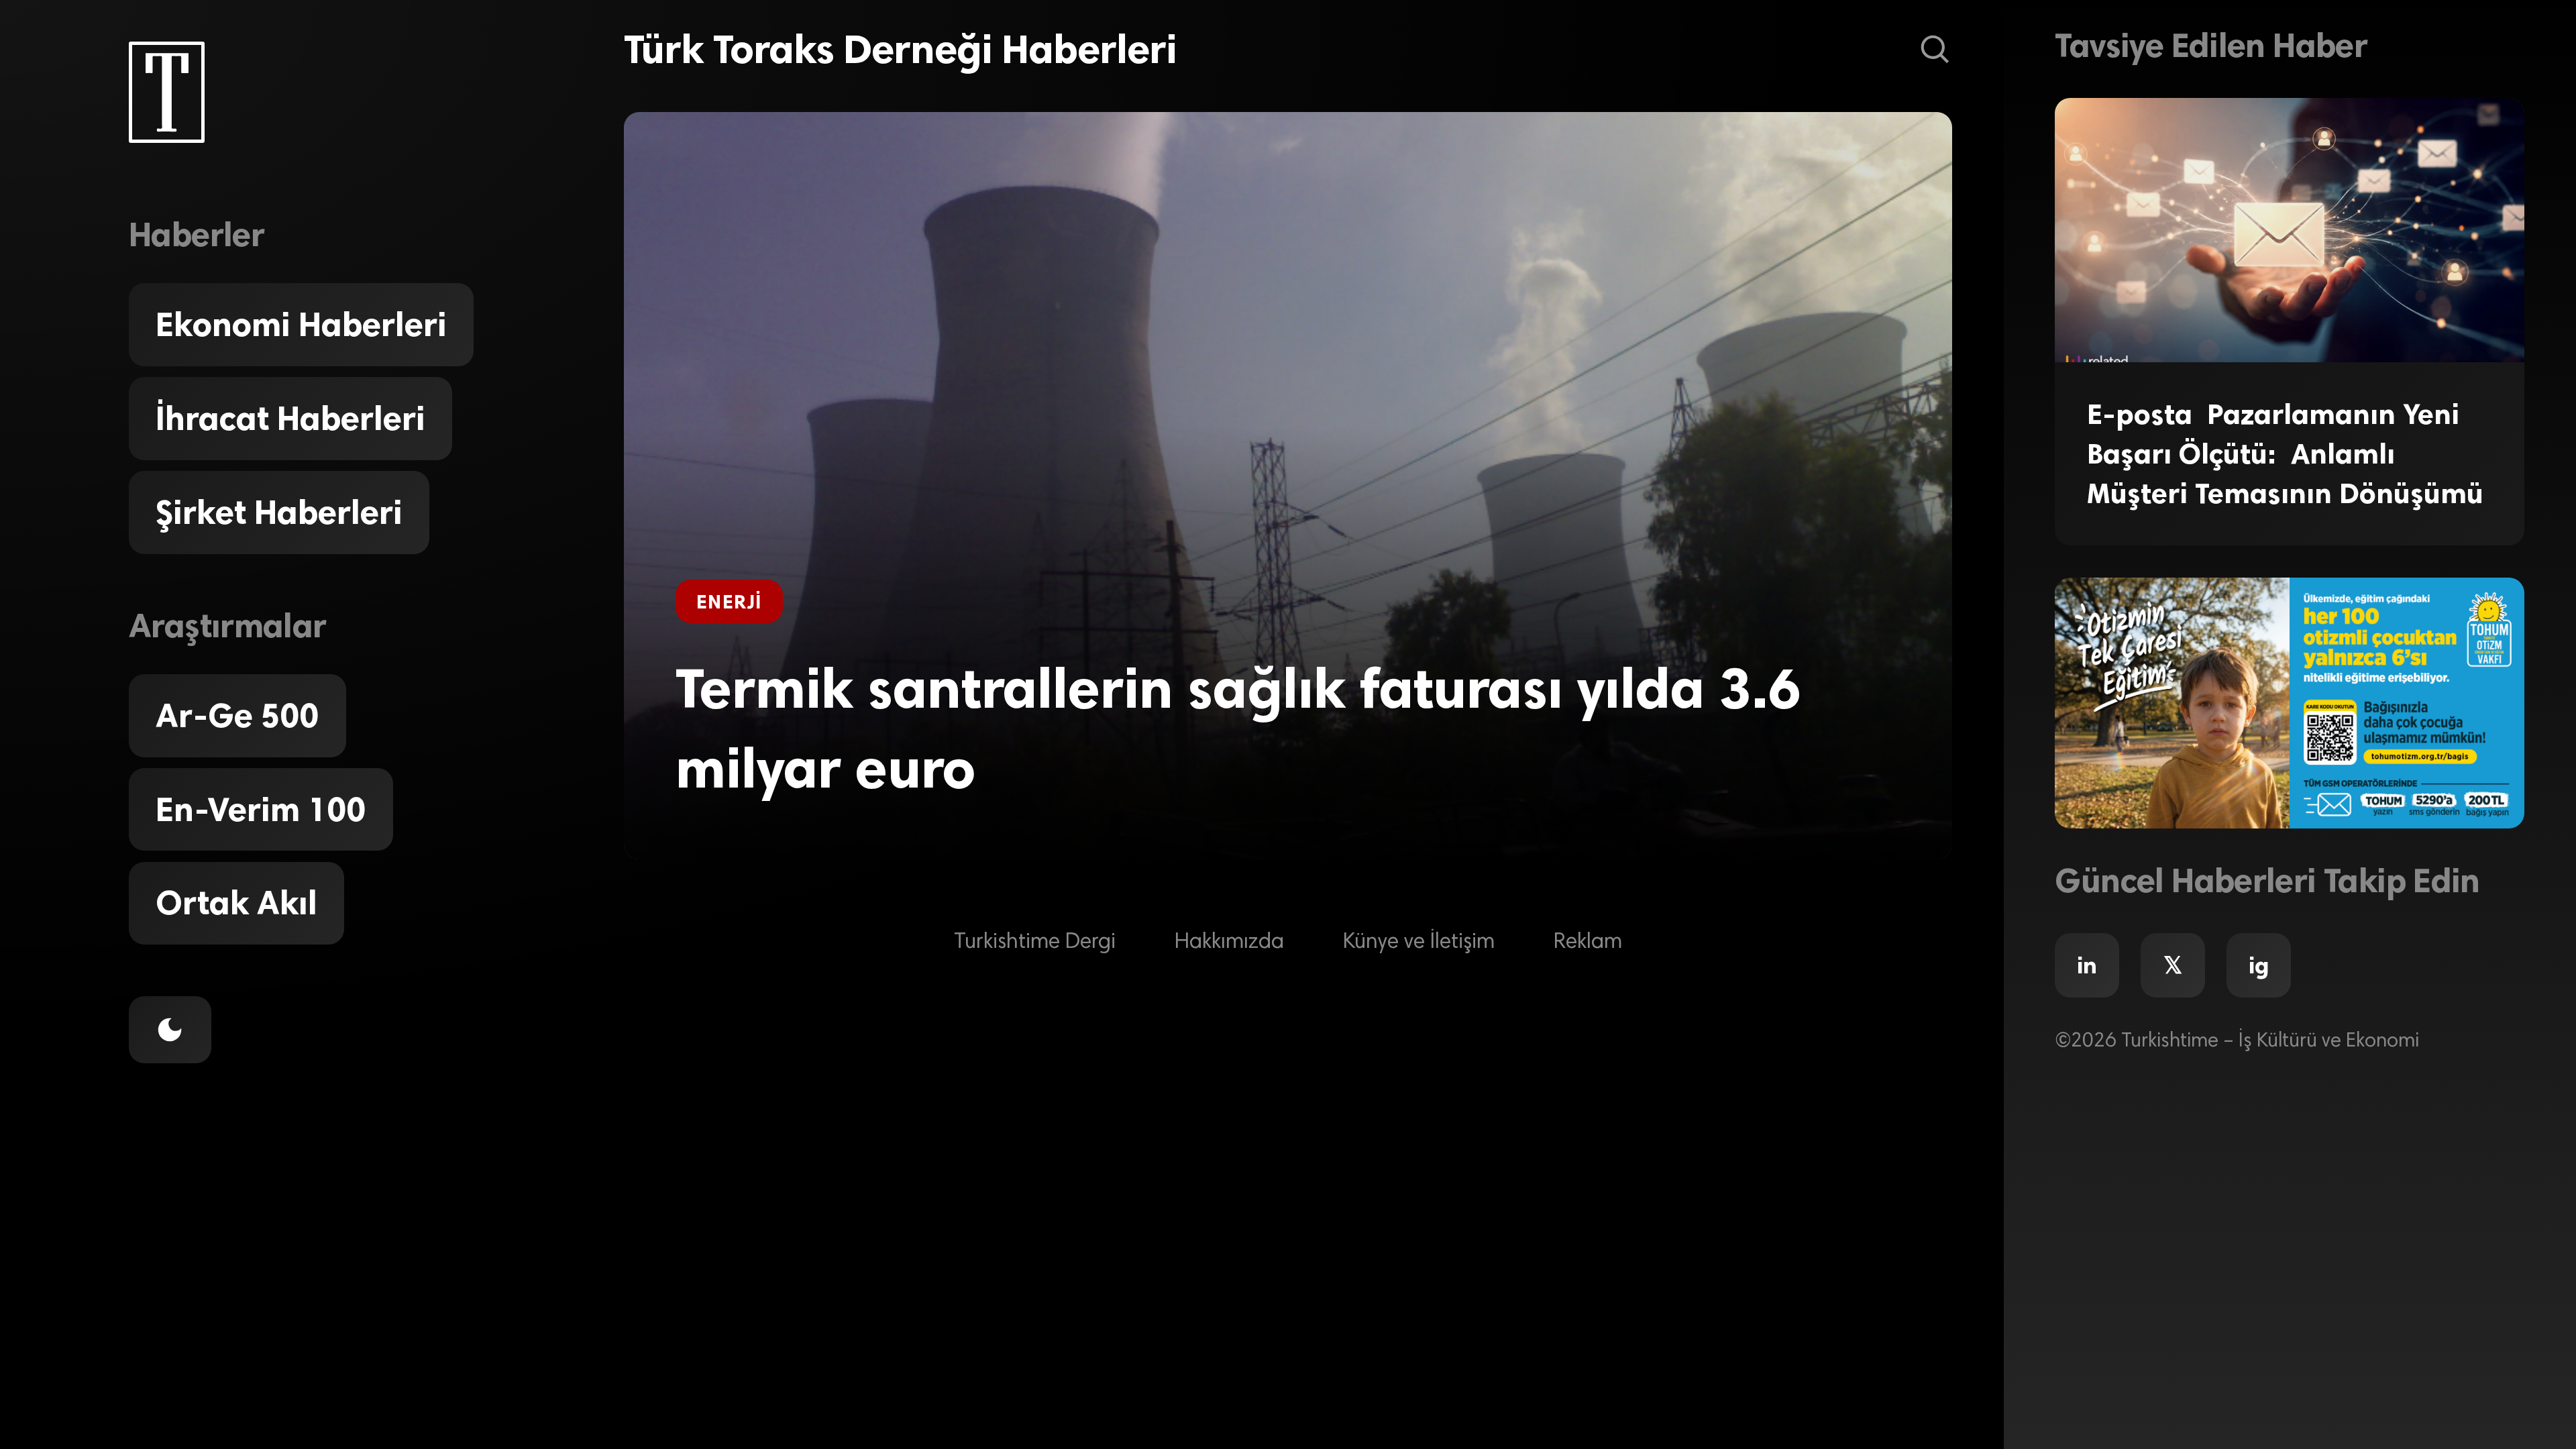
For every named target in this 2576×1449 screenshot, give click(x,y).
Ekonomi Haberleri (301, 325)
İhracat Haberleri (290, 419)
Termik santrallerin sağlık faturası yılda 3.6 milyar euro (1238, 728)
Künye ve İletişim (1419, 943)
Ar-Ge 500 (237, 716)
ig (2259, 965)
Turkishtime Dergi (1035, 943)
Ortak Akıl (236, 903)
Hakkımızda (1229, 943)
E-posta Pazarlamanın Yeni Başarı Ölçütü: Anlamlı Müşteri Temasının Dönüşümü (2285, 454)
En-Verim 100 (261, 810)
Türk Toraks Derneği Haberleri (900, 49)
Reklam (1588, 943)
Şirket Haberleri (279, 513)
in (2087, 965)
